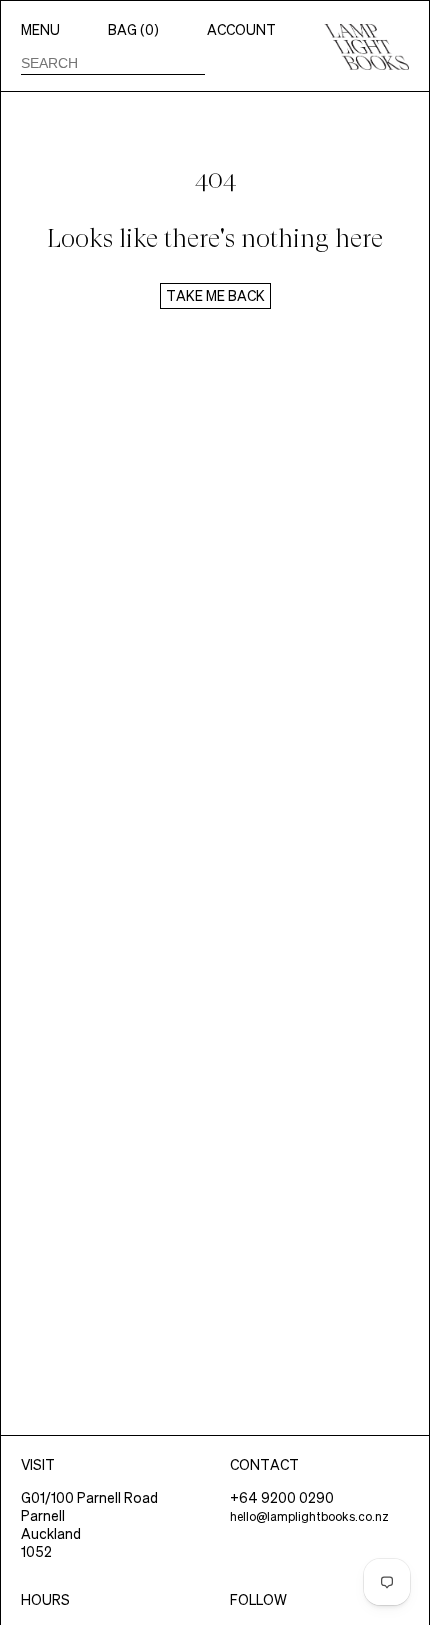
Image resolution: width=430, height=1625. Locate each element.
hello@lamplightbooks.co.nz (309, 1516)
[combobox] (113, 63)
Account (241, 30)
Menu (40, 30)
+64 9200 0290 (282, 1498)
